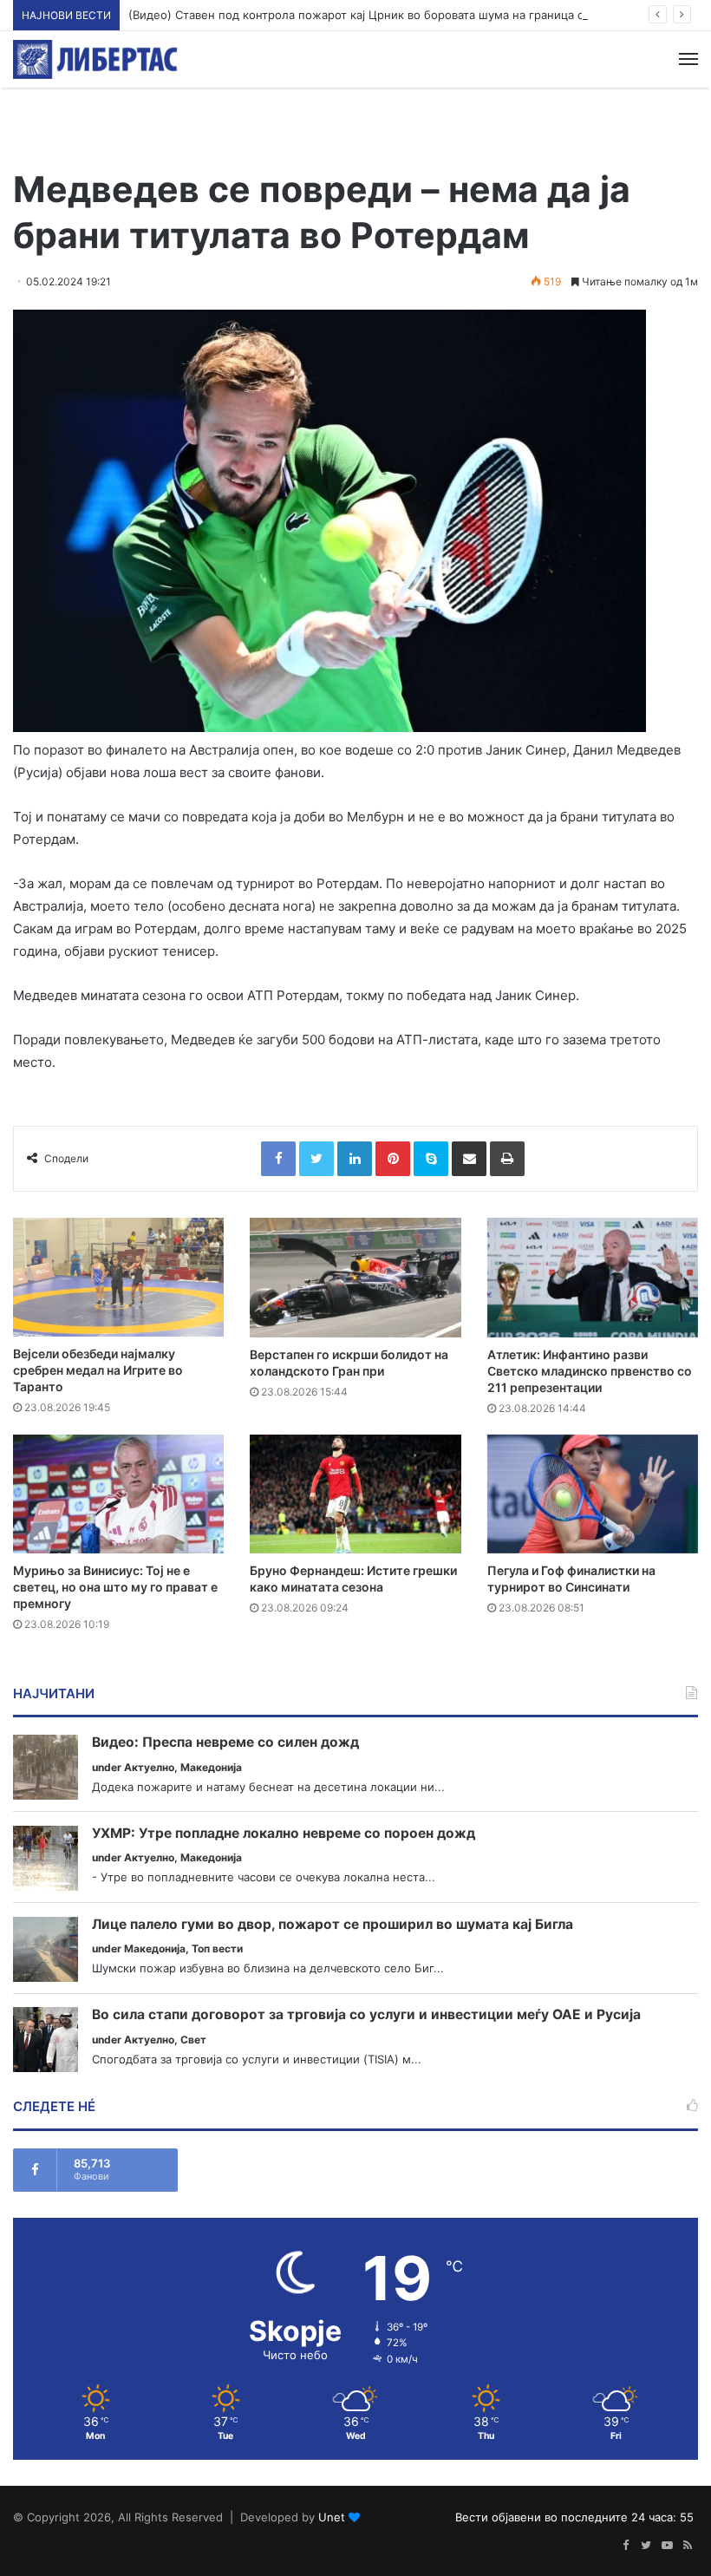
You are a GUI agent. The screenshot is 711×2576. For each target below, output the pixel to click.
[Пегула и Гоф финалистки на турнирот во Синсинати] (593, 1494)
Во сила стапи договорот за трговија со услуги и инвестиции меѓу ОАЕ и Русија (366, 2015)
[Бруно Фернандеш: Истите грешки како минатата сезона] (355, 1494)
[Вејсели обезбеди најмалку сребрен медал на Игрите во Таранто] (118, 1277)
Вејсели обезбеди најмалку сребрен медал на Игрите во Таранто (98, 1370)
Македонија (211, 1767)
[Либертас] (95, 59)
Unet (332, 2517)
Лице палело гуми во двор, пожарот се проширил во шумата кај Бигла (333, 1925)
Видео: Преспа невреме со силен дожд (225, 1742)
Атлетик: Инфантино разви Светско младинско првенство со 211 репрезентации (590, 1371)
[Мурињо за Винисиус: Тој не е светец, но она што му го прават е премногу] (118, 1494)
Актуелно (149, 1767)
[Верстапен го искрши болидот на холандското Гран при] (355, 1277)
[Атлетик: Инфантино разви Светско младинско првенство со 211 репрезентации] (593, 1277)
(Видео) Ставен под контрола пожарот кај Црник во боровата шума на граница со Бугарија (385, 15)
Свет (193, 2040)
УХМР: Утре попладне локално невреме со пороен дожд (284, 1834)
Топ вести (217, 1948)
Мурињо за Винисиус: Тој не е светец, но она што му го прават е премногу (115, 1587)
